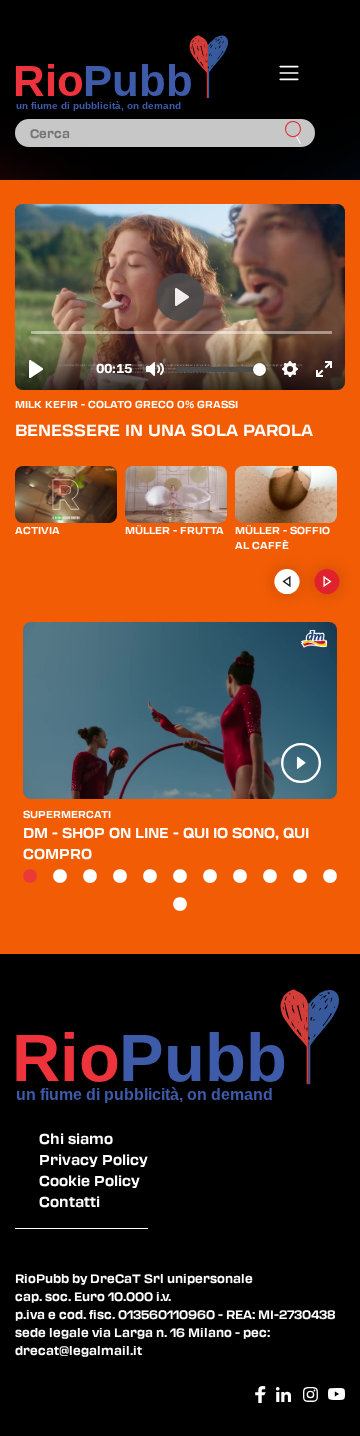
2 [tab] (60, 877)
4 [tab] (120, 877)
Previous (286, 581)
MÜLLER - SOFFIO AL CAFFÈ (282, 537)
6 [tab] (180, 877)
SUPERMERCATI (67, 814)
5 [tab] (150, 877)
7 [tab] (210, 877)
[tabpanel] (180, 751)
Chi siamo (76, 1138)
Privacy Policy (93, 1159)
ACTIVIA (37, 530)
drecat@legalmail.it (78, 1350)
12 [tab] (180, 905)
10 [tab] (300, 877)
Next (326, 581)
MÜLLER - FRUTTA (174, 530)
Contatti (69, 1201)
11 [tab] (330, 877)
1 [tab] (30, 877)
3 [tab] (90, 877)
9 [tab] (270, 877)
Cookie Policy (89, 1180)
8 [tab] (240, 877)
